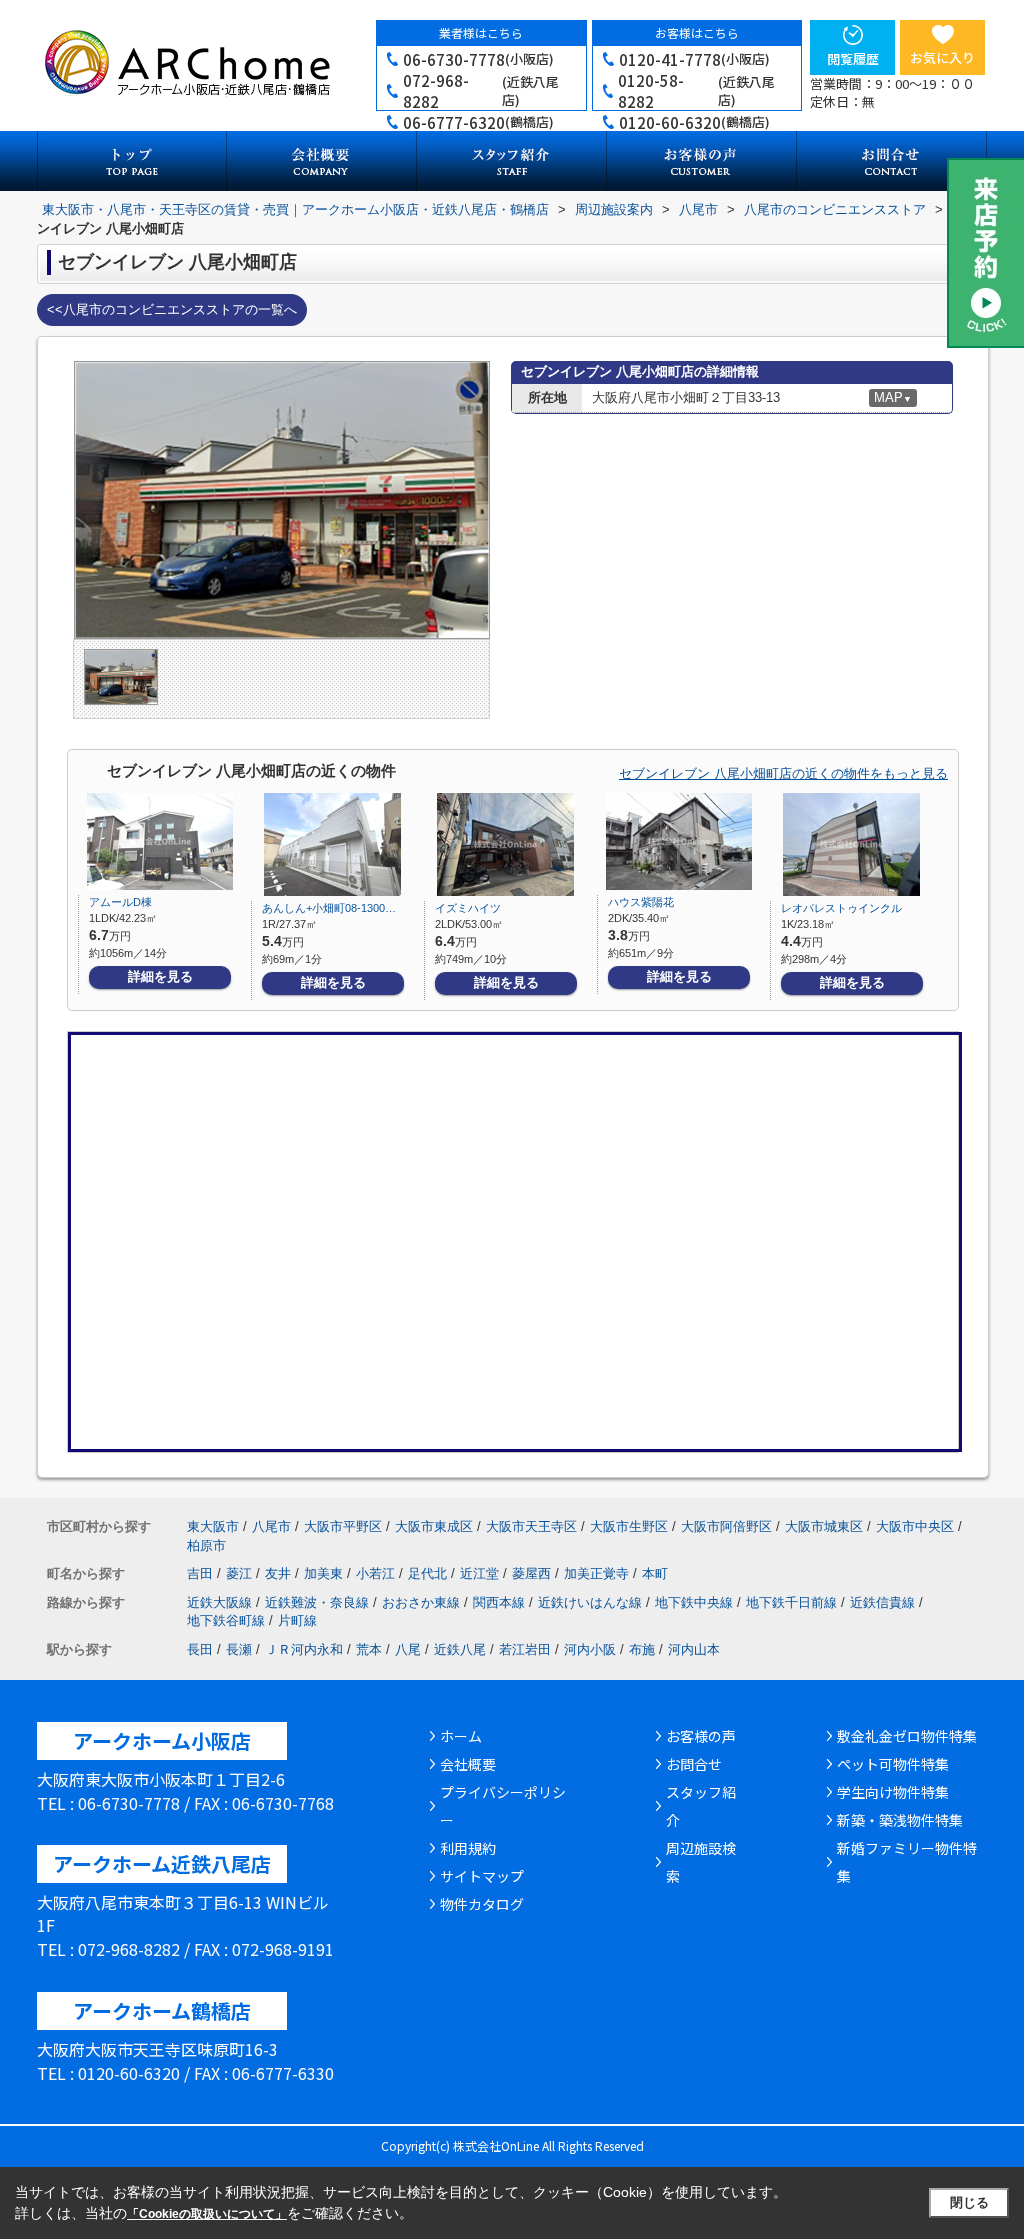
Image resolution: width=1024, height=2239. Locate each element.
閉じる (969, 2202)
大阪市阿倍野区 (726, 1526)
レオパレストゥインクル (841, 908)
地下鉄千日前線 (791, 1602)
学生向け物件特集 (893, 1792)
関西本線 (499, 1602)
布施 (642, 1649)
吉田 (200, 1573)
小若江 (375, 1573)
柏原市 (206, 1545)
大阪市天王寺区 (531, 1526)
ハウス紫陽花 (641, 902)
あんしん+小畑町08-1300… (329, 908)
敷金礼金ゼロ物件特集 (907, 1736)
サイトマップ (482, 1876)
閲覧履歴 (853, 58)
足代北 (427, 1573)
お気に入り (942, 57)
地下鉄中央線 (694, 1602)
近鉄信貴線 (882, 1602)
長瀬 (239, 1649)
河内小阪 (590, 1649)
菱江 (239, 1573)
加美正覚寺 (596, 1573)
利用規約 (468, 1848)
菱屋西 (531, 1573)
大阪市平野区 (343, 1526)
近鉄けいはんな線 (590, 1602)
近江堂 (479, 1573)
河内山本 (694, 1649)
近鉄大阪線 (219, 1602)
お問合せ (694, 1764)
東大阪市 (213, 1526)
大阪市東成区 (434, 1526)
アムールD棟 (120, 902)
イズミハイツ (468, 908)
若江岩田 (525, 1649)
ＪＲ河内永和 (304, 1649)
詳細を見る (160, 976)
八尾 (408, 1649)
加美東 (323, 1573)
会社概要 (468, 1764)
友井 (278, 1573)
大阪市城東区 (824, 1526)
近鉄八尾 (460, 1649)
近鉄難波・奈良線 (317, 1602)
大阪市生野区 (629, 1526)
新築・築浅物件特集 (900, 1820)
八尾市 (271, 1526)
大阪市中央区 (915, 1526)
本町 (655, 1573)
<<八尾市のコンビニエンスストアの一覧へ (172, 309)
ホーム (461, 1736)
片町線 (297, 1620)
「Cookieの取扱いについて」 (207, 2214)
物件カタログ (482, 1904)
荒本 (369, 1649)
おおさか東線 (421, 1602)
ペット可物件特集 (893, 1764)
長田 (200, 1649)
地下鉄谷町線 (226, 1620)
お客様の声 (701, 1736)
